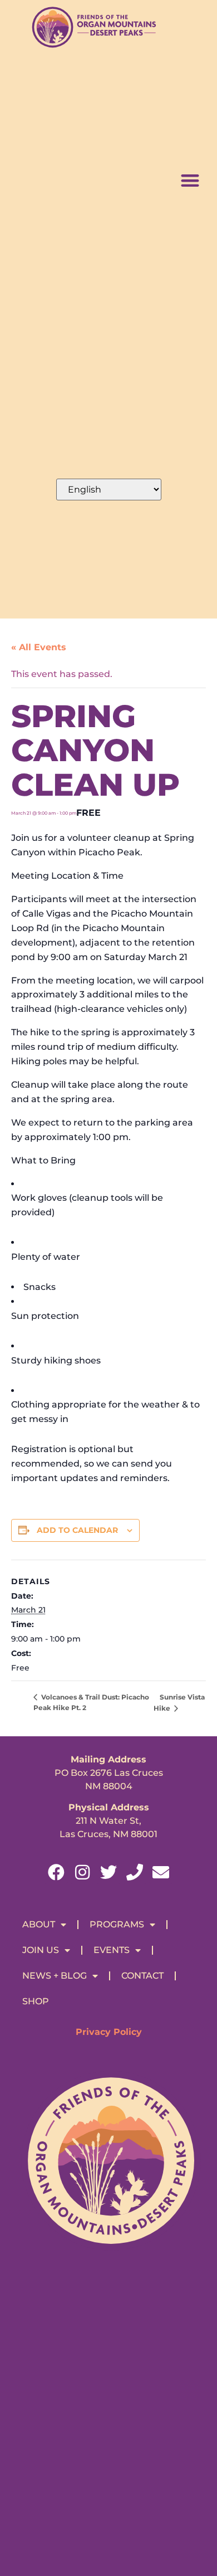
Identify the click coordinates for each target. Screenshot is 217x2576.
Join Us (41, 1950)
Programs (117, 1924)
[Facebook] (56, 1872)
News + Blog (55, 1976)
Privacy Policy (109, 2032)
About (39, 1924)
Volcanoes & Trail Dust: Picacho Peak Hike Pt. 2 (91, 1702)
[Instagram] (82, 1872)
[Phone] (135, 1872)
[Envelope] (161, 1872)
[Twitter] (108, 1872)
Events (112, 1950)
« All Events (39, 647)
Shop (36, 2001)
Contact (142, 1976)
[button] (190, 180)
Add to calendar (77, 1530)
